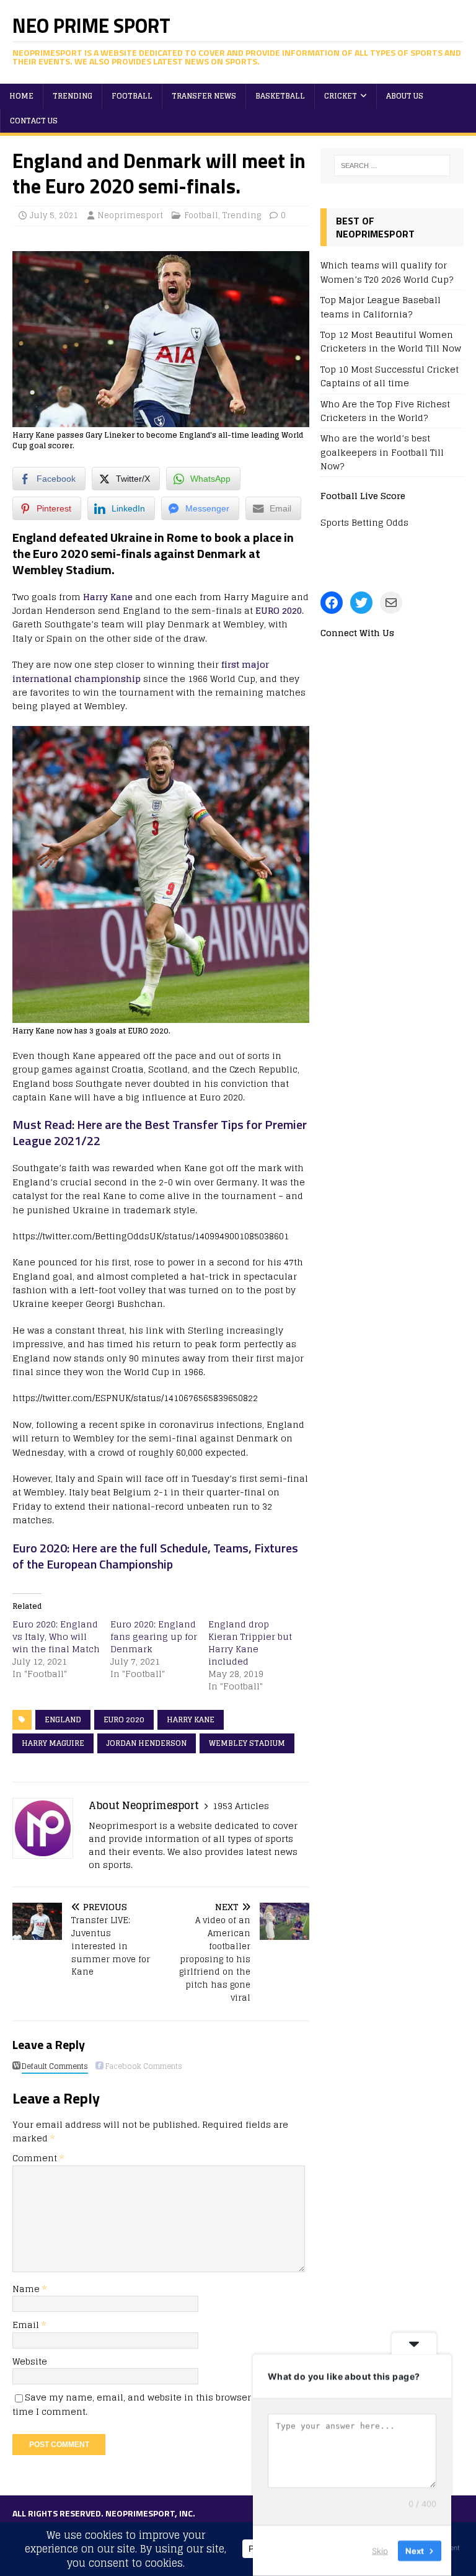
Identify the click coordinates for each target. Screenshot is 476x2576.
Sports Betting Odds (364, 522)
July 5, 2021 (54, 215)
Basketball (280, 96)
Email (27, 2325)
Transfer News (204, 96)
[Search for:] (392, 166)
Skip (380, 2551)
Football (132, 96)
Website (30, 2361)
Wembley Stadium (247, 1743)
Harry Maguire (53, 1743)
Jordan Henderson (147, 1743)
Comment (38, 2158)
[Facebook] (332, 603)
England (63, 1720)
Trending (73, 96)
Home (21, 96)
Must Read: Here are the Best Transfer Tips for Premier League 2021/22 (160, 1132)
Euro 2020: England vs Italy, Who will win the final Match (56, 1636)
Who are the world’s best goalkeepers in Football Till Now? (382, 452)
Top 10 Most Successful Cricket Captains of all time (390, 376)
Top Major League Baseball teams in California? (381, 307)
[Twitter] (361, 603)
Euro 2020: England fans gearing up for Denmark (154, 1636)
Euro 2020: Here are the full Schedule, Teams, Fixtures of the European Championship (155, 1556)
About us (405, 96)
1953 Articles (241, 1806)
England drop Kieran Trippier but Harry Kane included (250, 1643)
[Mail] (391, 603)
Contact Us (34, 121)
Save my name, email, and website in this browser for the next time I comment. (159, 2404)
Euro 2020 (124, 1720)
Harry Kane (108, 597)
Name (27, 2289)
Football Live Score (363, 496)
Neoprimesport (130, 215)
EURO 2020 (279, 610)
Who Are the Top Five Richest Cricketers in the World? (385, 411)
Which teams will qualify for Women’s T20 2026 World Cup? (387, 272)
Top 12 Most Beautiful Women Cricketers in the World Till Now (391, 341)
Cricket (341, 96)
